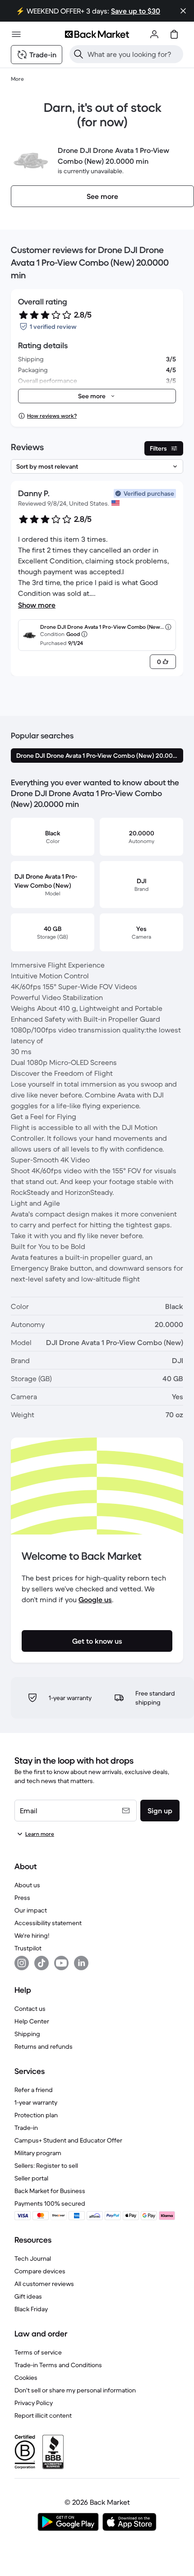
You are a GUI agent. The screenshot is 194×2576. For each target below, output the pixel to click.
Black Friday (31, 2309)
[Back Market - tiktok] (42, 1963)
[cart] (174, 34)
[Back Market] (97, 34)
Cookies (26, 2378)
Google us (95, 1599)
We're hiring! (32, 1935)
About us (27, 1885)
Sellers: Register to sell (46, 2166)
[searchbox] (134, 54)
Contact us (30, 2009)
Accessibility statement (48, 1923)
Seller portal (31, 2178)
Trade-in (26, 2128)
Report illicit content (43, 2415)
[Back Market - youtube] (61, 1963)
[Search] (79, 54)
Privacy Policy (34, 2403)
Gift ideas (28, 2296)
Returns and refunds (44, 2046)
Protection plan (36, 2115)
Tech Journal (33, 2258)
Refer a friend (34, 2090)
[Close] (183, 11)
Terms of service (38, 2352)
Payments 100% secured (50, 2203)
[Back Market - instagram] (22, 1963)
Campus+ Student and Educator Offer (68, 2140)
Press (22, 1898)
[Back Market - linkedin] (81, 1963)
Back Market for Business (50, 2191)
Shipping (27, 2034)
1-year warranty (36, 2102)
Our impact (31, 1910)
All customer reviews (44, 2284)
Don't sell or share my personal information (75, 2390)
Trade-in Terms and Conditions (58, 2365)
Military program (38, 2153)
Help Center (32, 2021)
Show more (37, 605)
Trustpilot (28, 1948)
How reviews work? (52, 416)
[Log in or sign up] (154, 34)
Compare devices (40, 2271)
